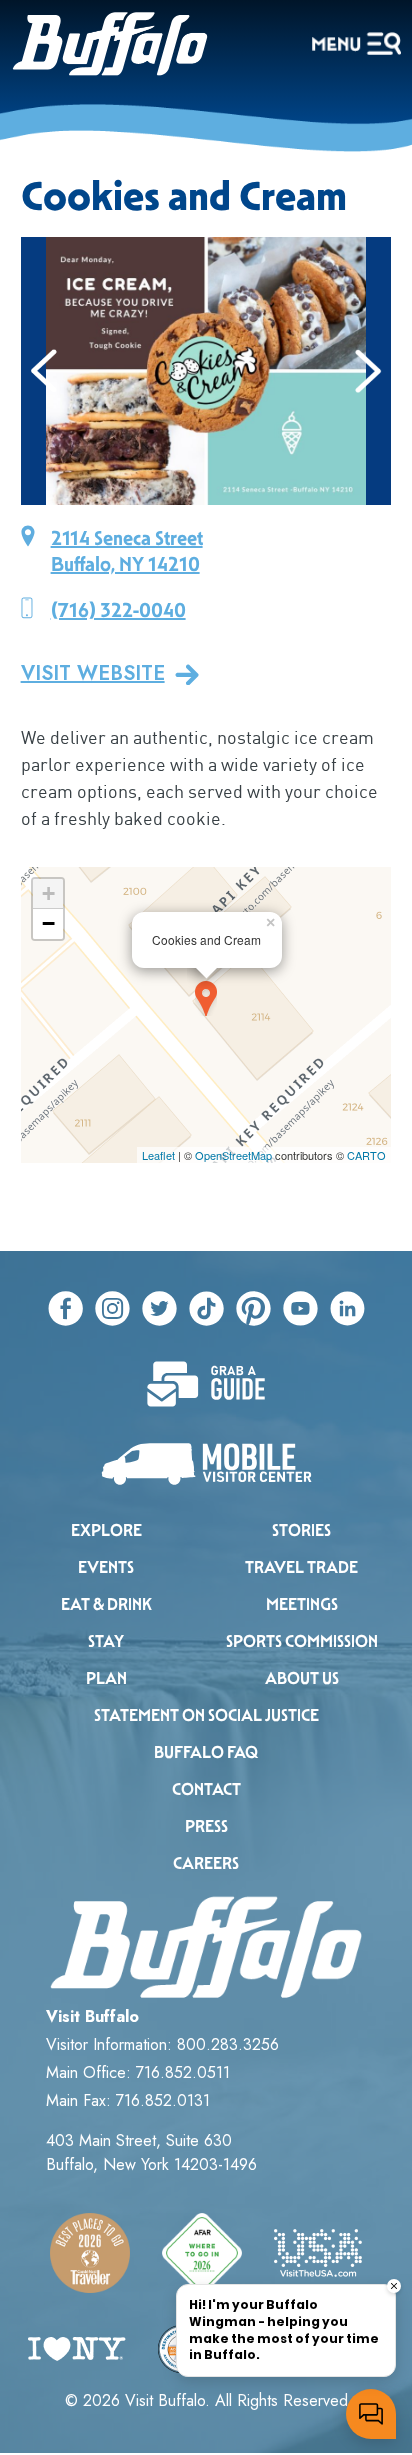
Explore (106, 1530)
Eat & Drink (106, 1604)
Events (106, 1567)
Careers (206, 1863)
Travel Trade (301, 1567)
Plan (106, 1678)
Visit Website (93, 674)
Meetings (302, 1604)
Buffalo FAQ (206, 1752)
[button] (44, 371)
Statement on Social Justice (206, 1715)
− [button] (48, 923)
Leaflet (158, 1155)
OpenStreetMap (233, 1155)
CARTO (366, 1155)
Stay (106, 1641)
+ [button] (48, 893)
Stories (301, 1530)
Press (206, 1826)
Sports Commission (302, 1641)
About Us (302, 1678)
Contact (206, 1789)
